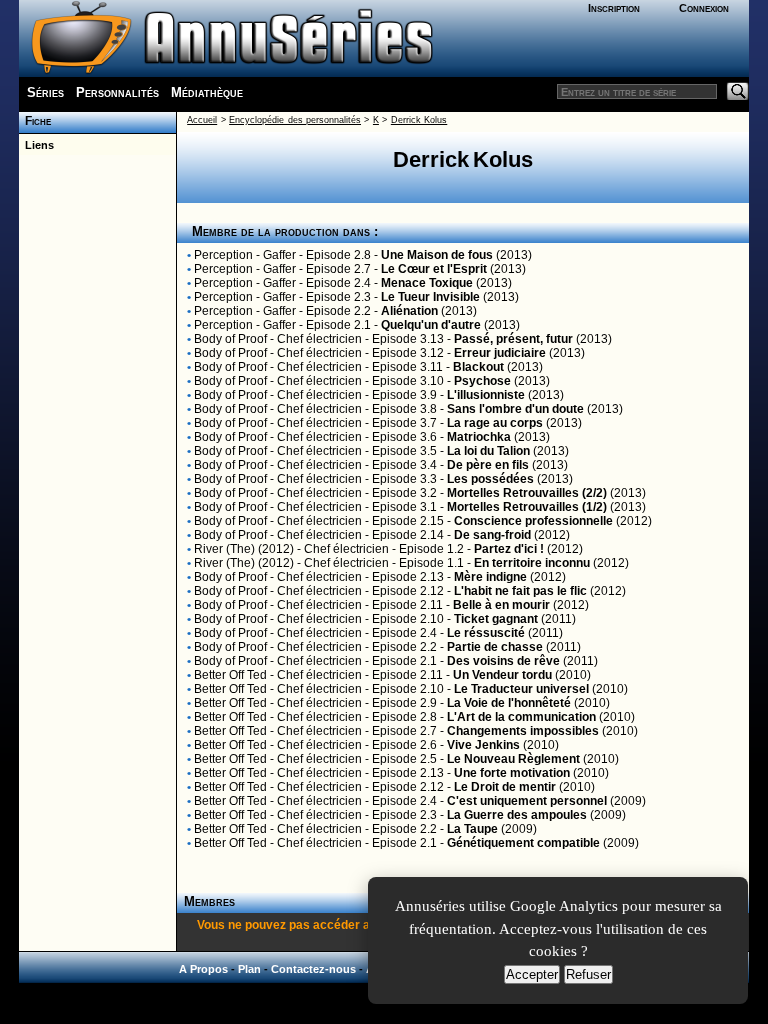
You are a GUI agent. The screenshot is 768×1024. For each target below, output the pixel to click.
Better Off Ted (230, 675)
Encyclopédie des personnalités (295, 120)
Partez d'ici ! (509, 549)
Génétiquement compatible (523, 843)
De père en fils (488, 465)
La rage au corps (495, 423)
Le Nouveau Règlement (513, 759)
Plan (249, 969)
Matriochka (479, 437)
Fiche (35, 121)
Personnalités (117, 92)
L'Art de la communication (521, 717)
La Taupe (472, 829)
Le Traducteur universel (521, 689)
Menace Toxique (427, 283)
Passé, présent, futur (513, 339)
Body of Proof (230, 339)
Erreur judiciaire (500, 353)
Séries (45, 92)
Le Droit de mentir (505, 787)
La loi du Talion (488, 451)
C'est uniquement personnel (527, 801)
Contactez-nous (313, 969)
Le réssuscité (486, 633)
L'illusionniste (486, 395)
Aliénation (409, 311)
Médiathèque (207, 92)
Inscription (614, 8)
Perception (223, 255)
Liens (36, 145)
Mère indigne (490, 577)
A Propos (203, 969)
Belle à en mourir (501, 605)
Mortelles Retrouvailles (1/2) (527, 507)
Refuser (588, 974)
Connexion (704, 8)
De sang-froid (492, 535)
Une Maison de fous (437, 255)
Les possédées (490, 479)
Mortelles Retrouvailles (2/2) (527, 493)
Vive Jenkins (483, 745)
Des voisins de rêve (503, 661)
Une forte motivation (512, 773)
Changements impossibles (523, 731)
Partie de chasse (495, 647)
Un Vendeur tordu (502, 675)
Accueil (202, 120)
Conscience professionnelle (533, 521)
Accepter (532, 974)
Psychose (482, 381)
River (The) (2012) (244, 549)
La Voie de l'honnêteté (509, 703)
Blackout (478, 367)
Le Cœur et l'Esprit (434, 269)
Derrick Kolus (419, 120)
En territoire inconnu (532, 563)
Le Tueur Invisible (430, 297)
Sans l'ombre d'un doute (515, 409)
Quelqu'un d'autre (431, 325)
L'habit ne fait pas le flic (520, 591)
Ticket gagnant (496, 619)
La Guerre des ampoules (517, 815)
